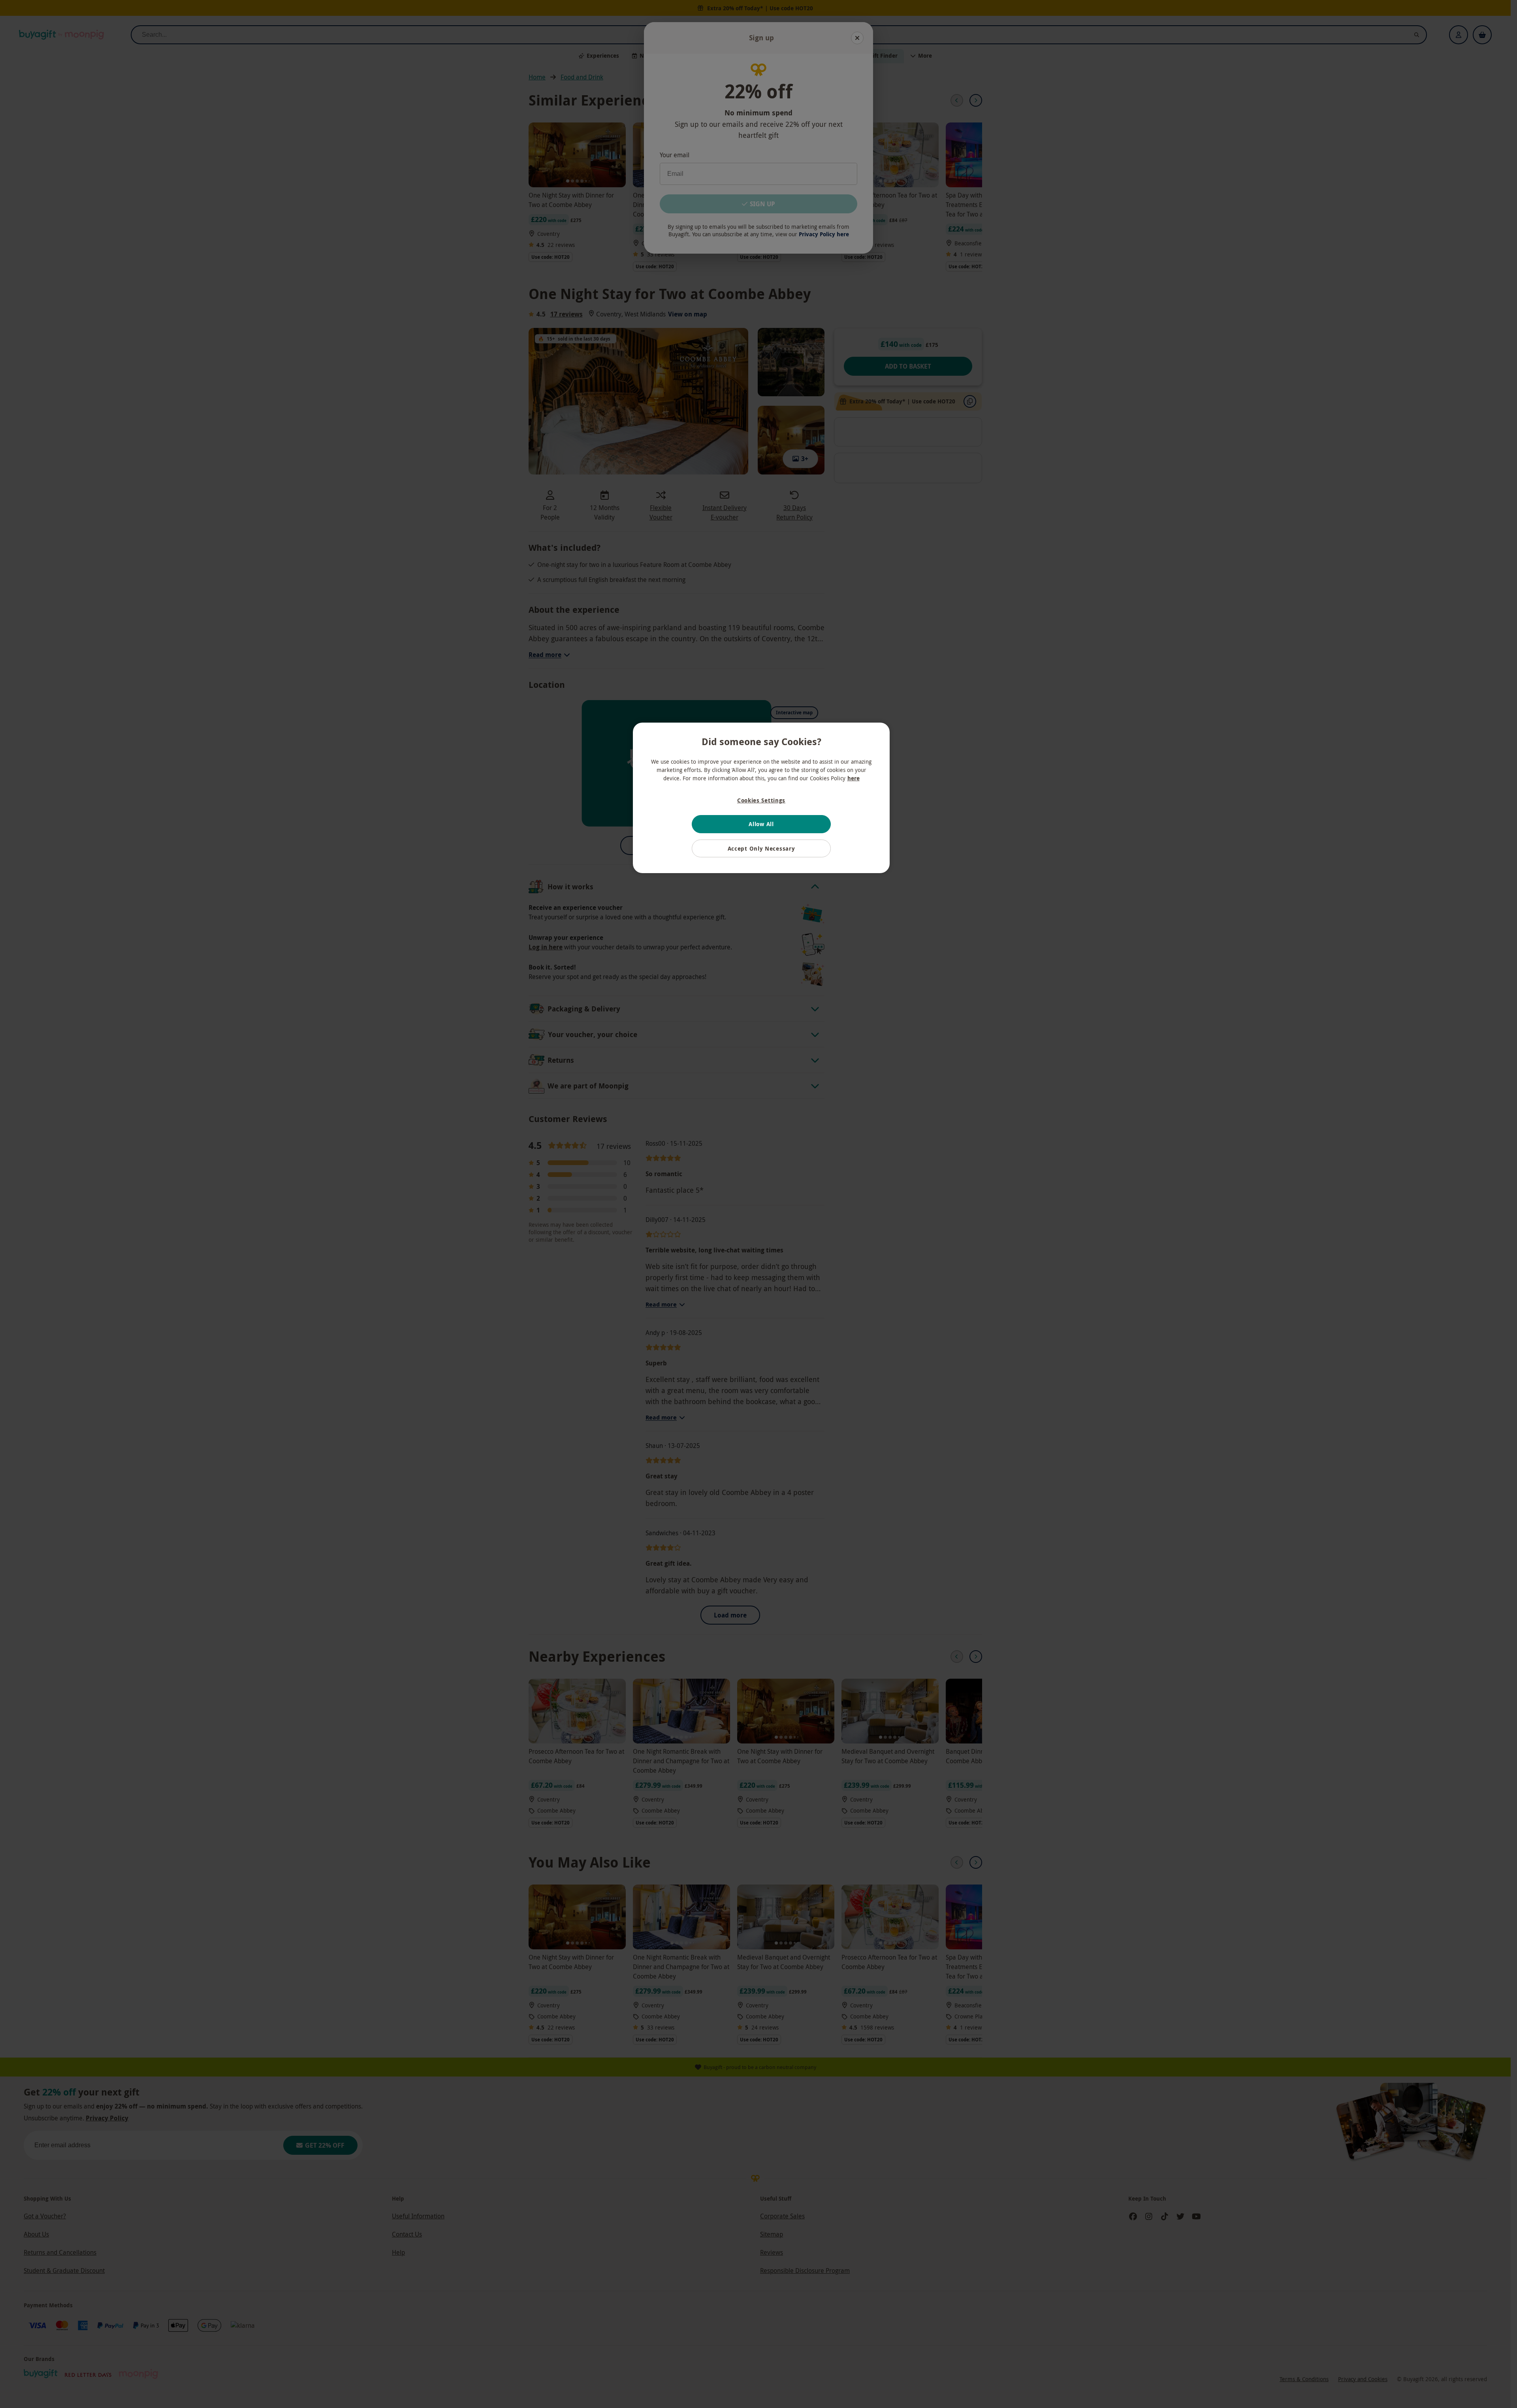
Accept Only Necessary (761, 848)
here (854, 778)
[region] (761, 798)
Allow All (761, 824)
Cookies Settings (761, 800)
